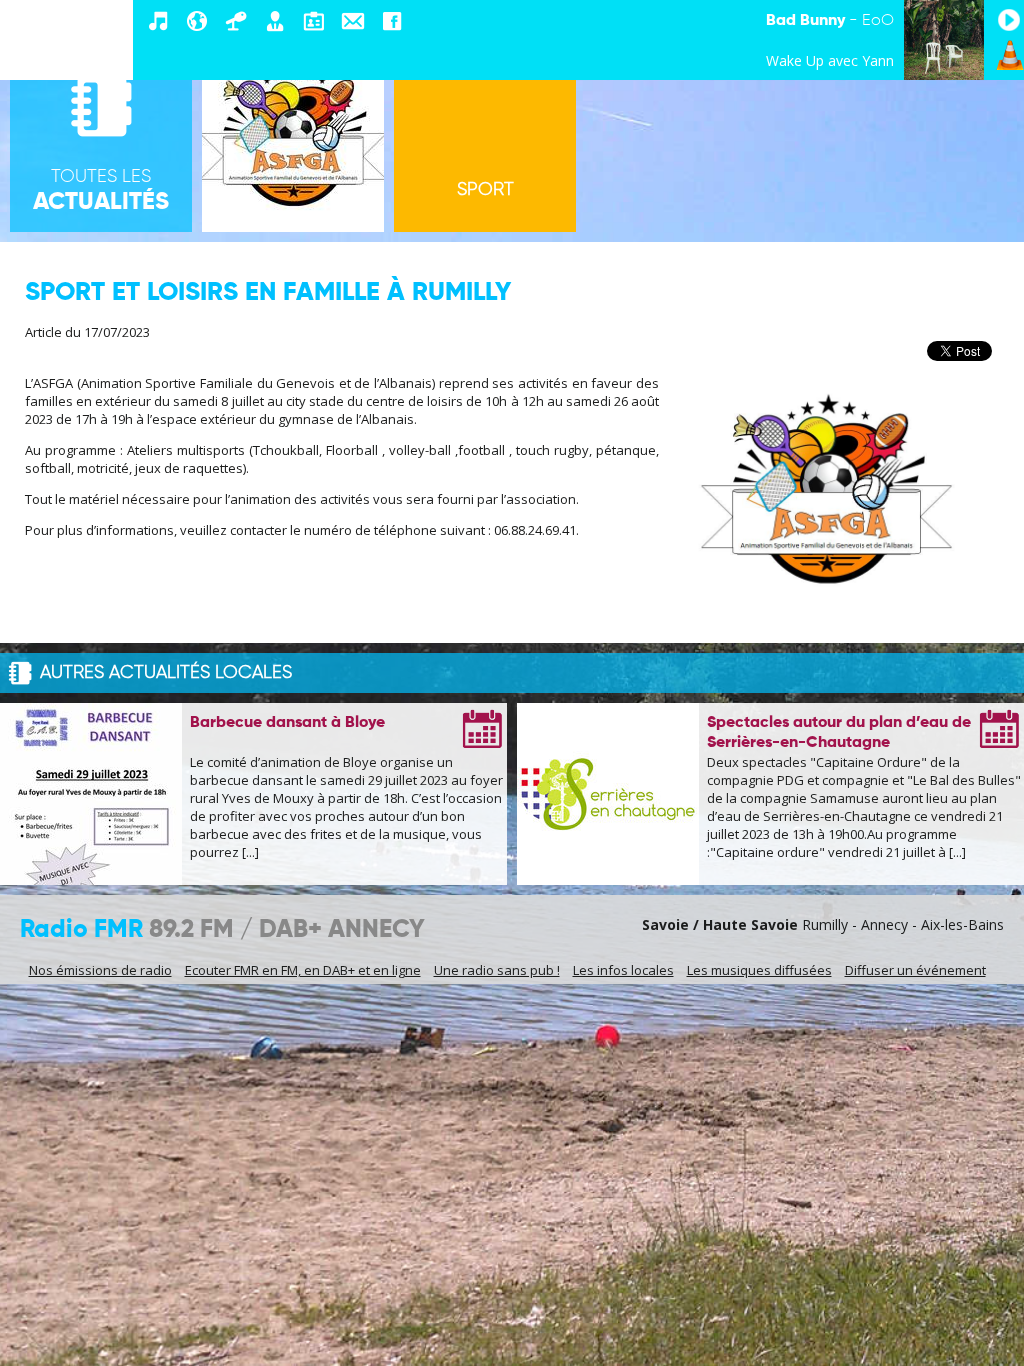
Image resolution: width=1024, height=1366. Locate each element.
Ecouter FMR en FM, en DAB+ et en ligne (303, 970)
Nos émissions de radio (100, 970)
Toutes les (101, 191)
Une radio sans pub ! (497, 970)
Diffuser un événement (915, 970)
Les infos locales (623, 970)
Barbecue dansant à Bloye (287, 723)
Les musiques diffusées (759, 970)
